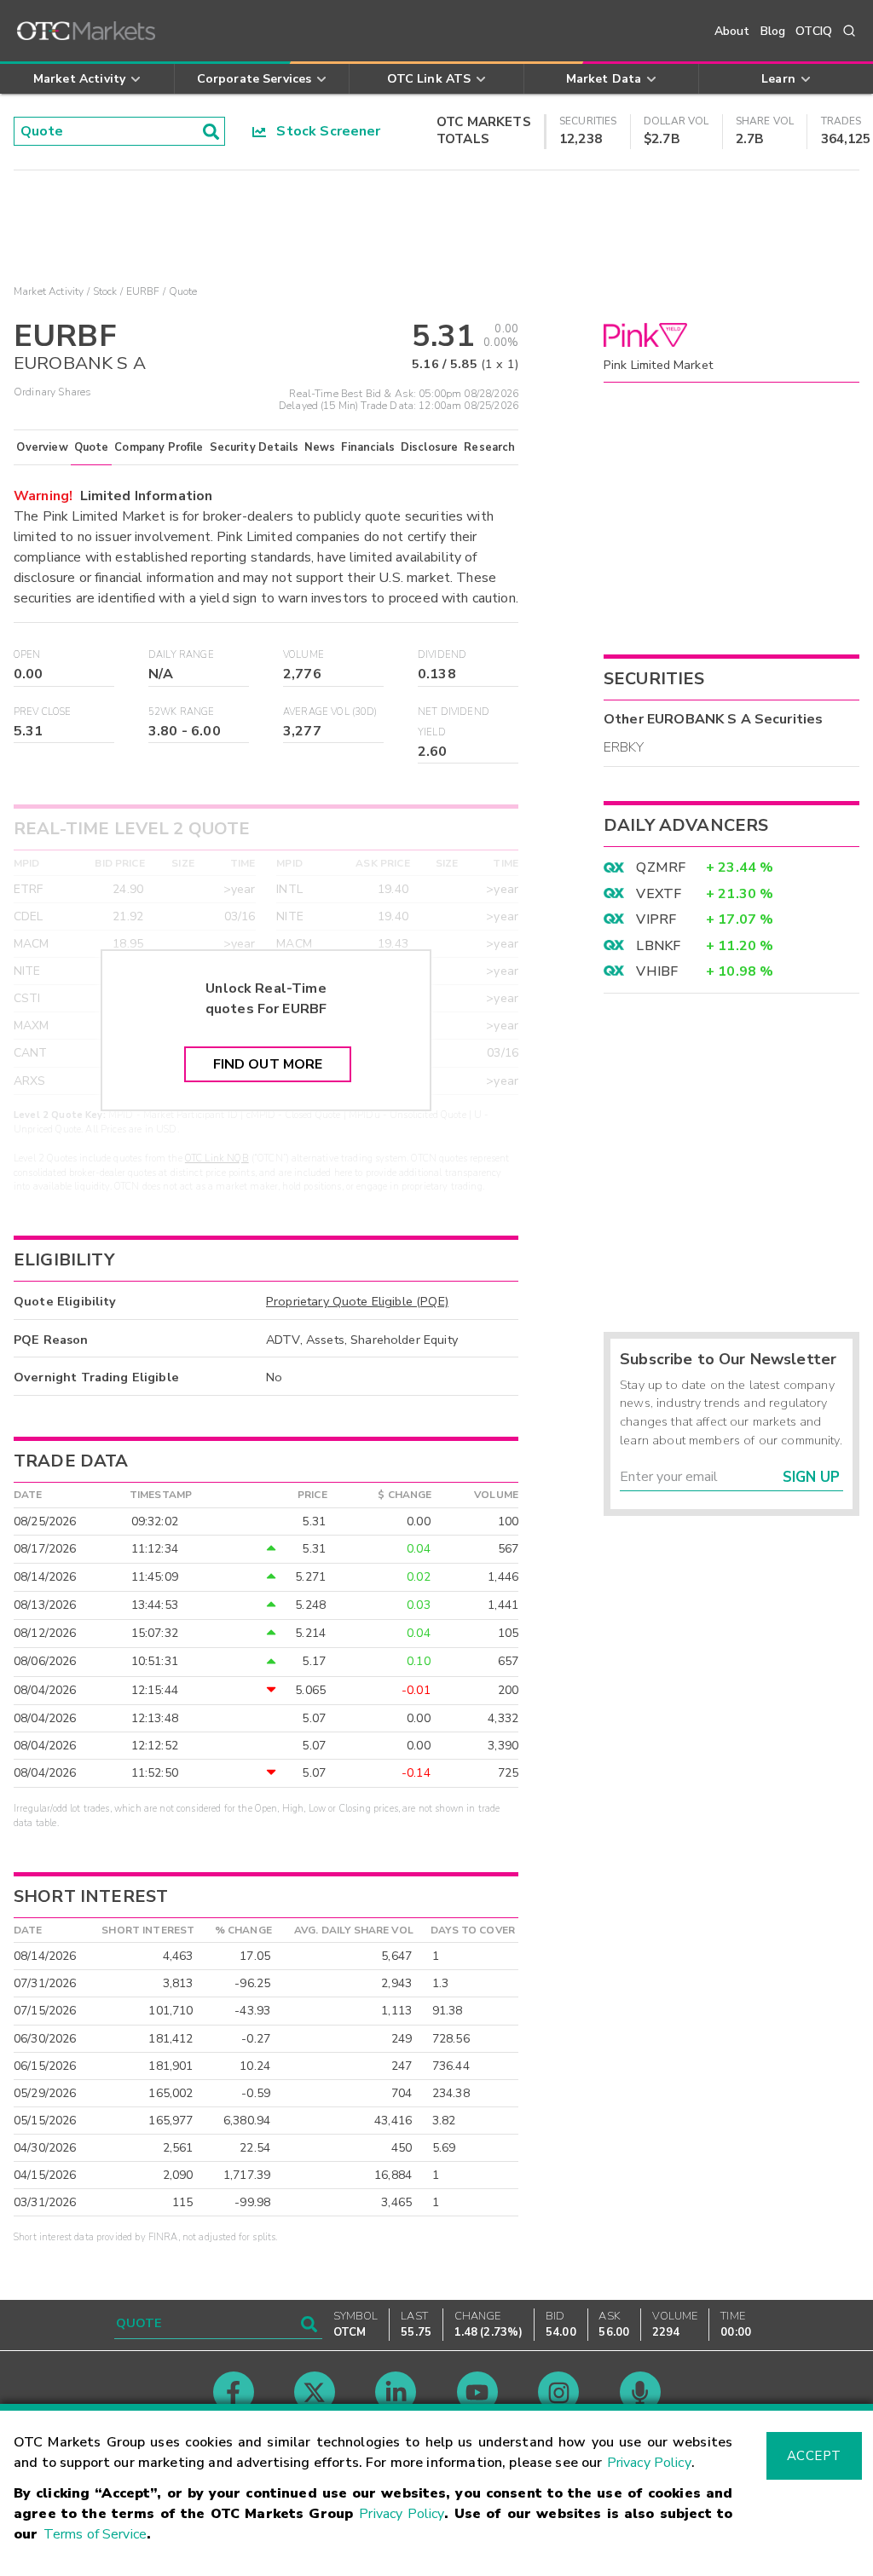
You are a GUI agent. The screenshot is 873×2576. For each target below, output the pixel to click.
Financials (368, 447)
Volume (304, 655)
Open (27, 655)
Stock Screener (324, 131)
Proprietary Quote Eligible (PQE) (357, 1301)
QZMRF (661, 867)
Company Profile (159, 447)
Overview (42, 447)
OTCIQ (814, 31)
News (320, 447)
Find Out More (268, 1064)
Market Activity (49, 291)
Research (489, 447)
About (732, 31)
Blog (773, 31)
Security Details (254, 447)
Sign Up (811, 1477)
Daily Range (181, 655)
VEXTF (659, 894)
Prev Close (43, 712)
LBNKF (658, 946)
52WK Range (182, 712)
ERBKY (624, 747)
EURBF (143, 291)
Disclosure (430, 447)
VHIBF (657, 971)
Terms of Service (95, 2534)
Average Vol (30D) (330, 712)
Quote (92, 447)
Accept (814, 2456)
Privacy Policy (649, 2463)
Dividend (442, 655)
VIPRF (656, 919)
